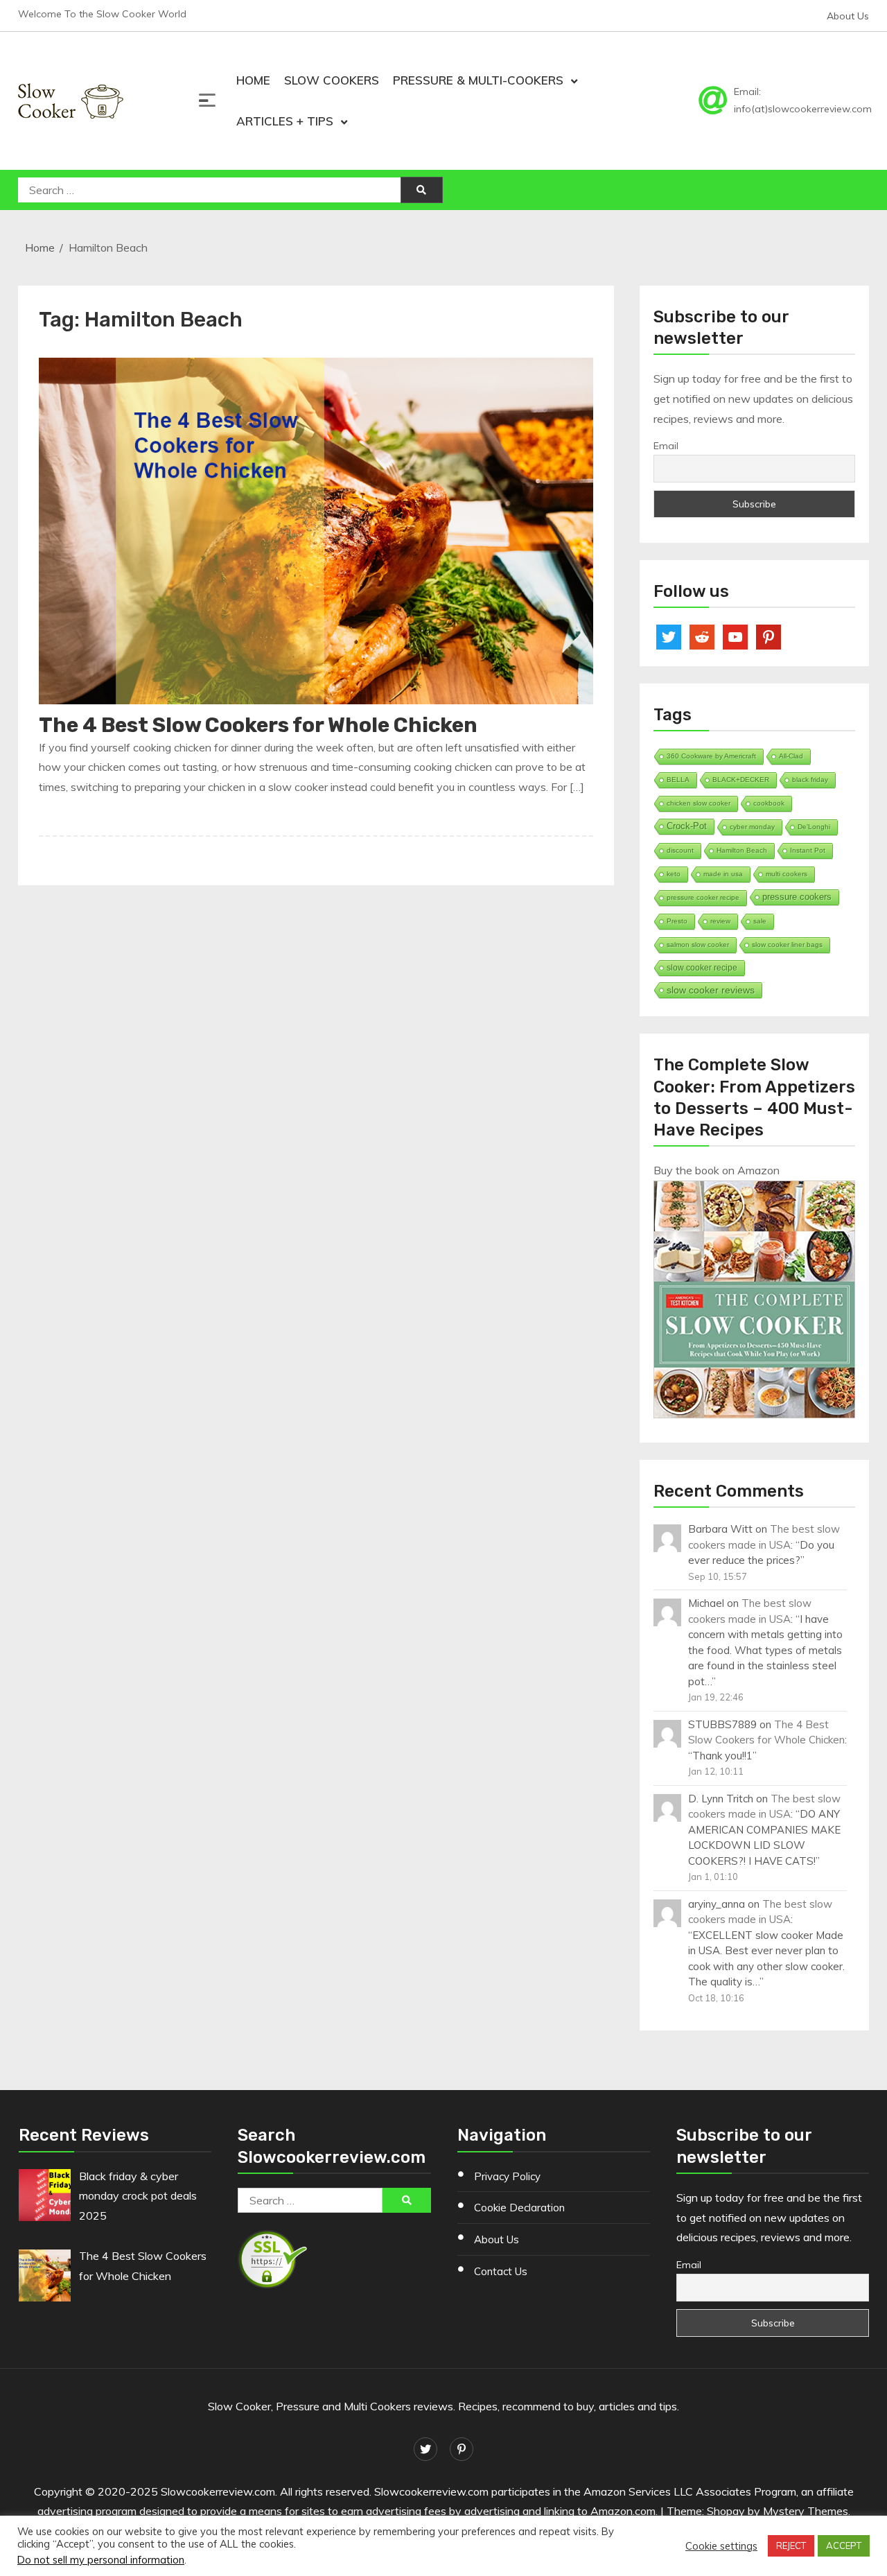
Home (253, 80)
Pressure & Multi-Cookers (478, 80)
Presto (677, 921)
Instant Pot (808, 850)
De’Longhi (814, 827)
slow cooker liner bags (787, 945)
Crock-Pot (687, 826)
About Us (848, 16)
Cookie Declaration (519, 2208)
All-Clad (791, 756)
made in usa (723, 874)
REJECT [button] (791, 2545)
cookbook (769, 803)
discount (680, 850)
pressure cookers (797, 897)
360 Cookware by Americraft (711, 756)
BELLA (678, 780)
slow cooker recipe (702, 968)
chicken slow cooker (699, 803)
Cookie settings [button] (721, 2546)
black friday (810, 780)
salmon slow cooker (698, 945)
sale (760, 921)
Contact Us (501, 2271)
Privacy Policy (507, 2176)
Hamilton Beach (742, 850)
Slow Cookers (332, 80)
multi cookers (787, 874)
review (720, 921)
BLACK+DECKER (741, 780)
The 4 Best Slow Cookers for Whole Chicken (258, 725)
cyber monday (752, 827)
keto (674, 874)
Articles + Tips (285, 121)
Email (666, 446)
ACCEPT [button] (844, 2545)
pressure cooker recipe (703, 897)
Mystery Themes (806, 2511)
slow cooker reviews (711, 990)
